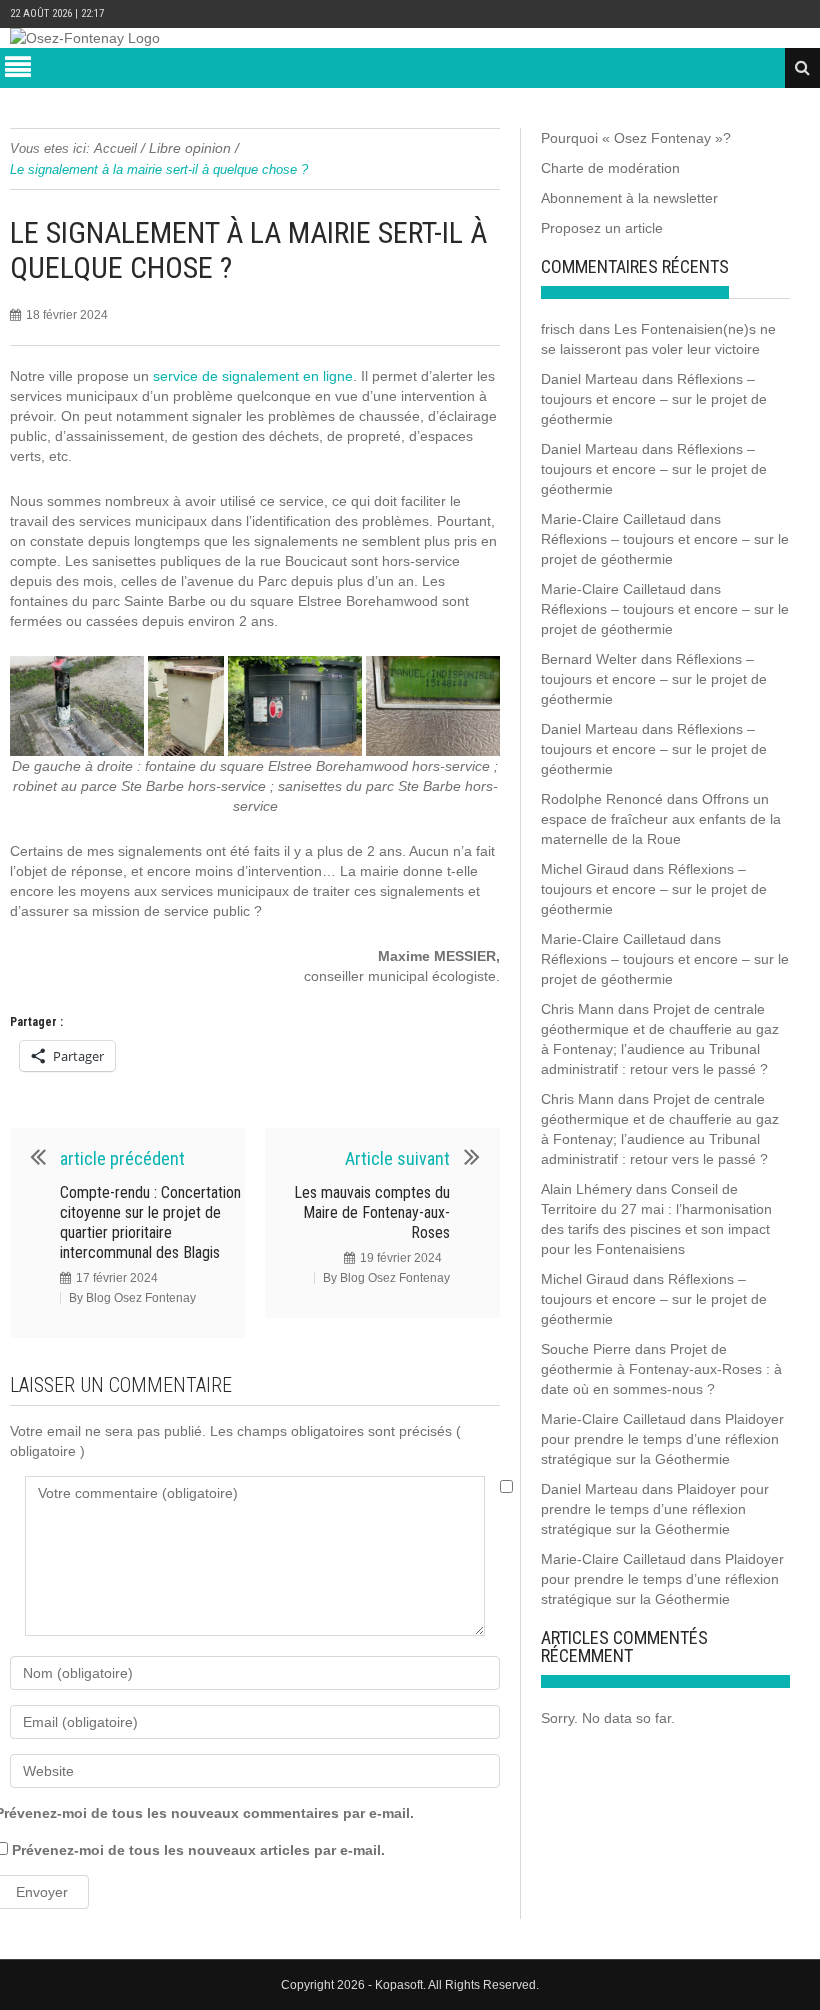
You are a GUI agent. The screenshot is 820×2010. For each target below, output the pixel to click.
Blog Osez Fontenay (141, 1298)
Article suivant (397, 1158)
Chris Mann (577, 1009)
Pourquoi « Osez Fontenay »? (636, 138)
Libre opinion (190, 148)
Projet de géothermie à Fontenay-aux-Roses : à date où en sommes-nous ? (661, 1369)
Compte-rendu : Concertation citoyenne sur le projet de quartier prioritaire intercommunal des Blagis (150, 1222)
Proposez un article (602, 228)
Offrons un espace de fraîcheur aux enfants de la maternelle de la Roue (661, 819)
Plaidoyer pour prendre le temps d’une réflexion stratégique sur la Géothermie (662, 1439)
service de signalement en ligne (253, 376)
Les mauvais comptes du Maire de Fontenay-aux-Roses (372, 1212)
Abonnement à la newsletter (629, 198)
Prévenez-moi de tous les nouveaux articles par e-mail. (198, 1850)
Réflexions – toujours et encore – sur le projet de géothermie (654, 399)
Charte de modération (610, 168)
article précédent (122, 1158)
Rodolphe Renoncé (602, 799)
